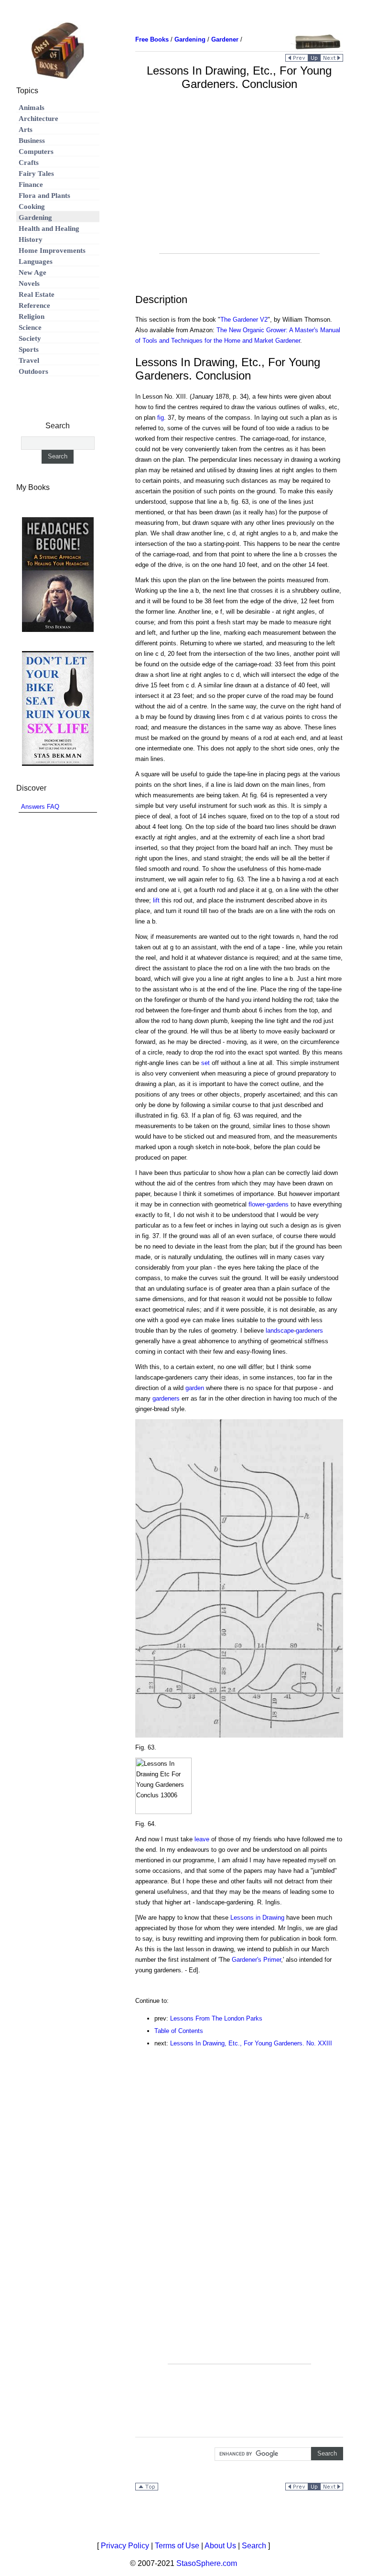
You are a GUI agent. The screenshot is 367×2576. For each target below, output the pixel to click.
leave (202, 1839)
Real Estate (37, 294)
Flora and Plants (44, 196)
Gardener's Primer (256, 1960)
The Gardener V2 (244, 320)
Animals (32, 108)
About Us (220, 2546)
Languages (36, 261)
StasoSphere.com (207, 2563)
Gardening (35, 217)
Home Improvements (52, 250)
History (31, 239)
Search (254, 2546)
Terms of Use (177, 2546)
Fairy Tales (36, 174)
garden (195, 1388)
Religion (32, 316)
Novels (29, 283)
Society (30, 338)
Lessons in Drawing (257, 1918)
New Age (32, 272)
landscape (280, 1331)
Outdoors (33, 371)
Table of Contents (179, 2031)
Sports (29, 349)
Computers (36, 152)
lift (156, 900)
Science (30, 327)
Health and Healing (49, 228)
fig (161, 418)
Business (32, 141)
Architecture (38, 119)
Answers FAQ (40, 807)
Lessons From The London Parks (216, 2018)
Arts (26, 130)
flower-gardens (269, 1204)
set (205, 1063)
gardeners (309, 1331)
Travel (29, 360)
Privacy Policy (125, 2546)
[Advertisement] (239, 186)
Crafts (29, 163)
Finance (31, 185)
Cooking (32, 207)
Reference (34, 305)
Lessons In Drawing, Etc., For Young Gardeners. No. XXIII (251, 2043)
